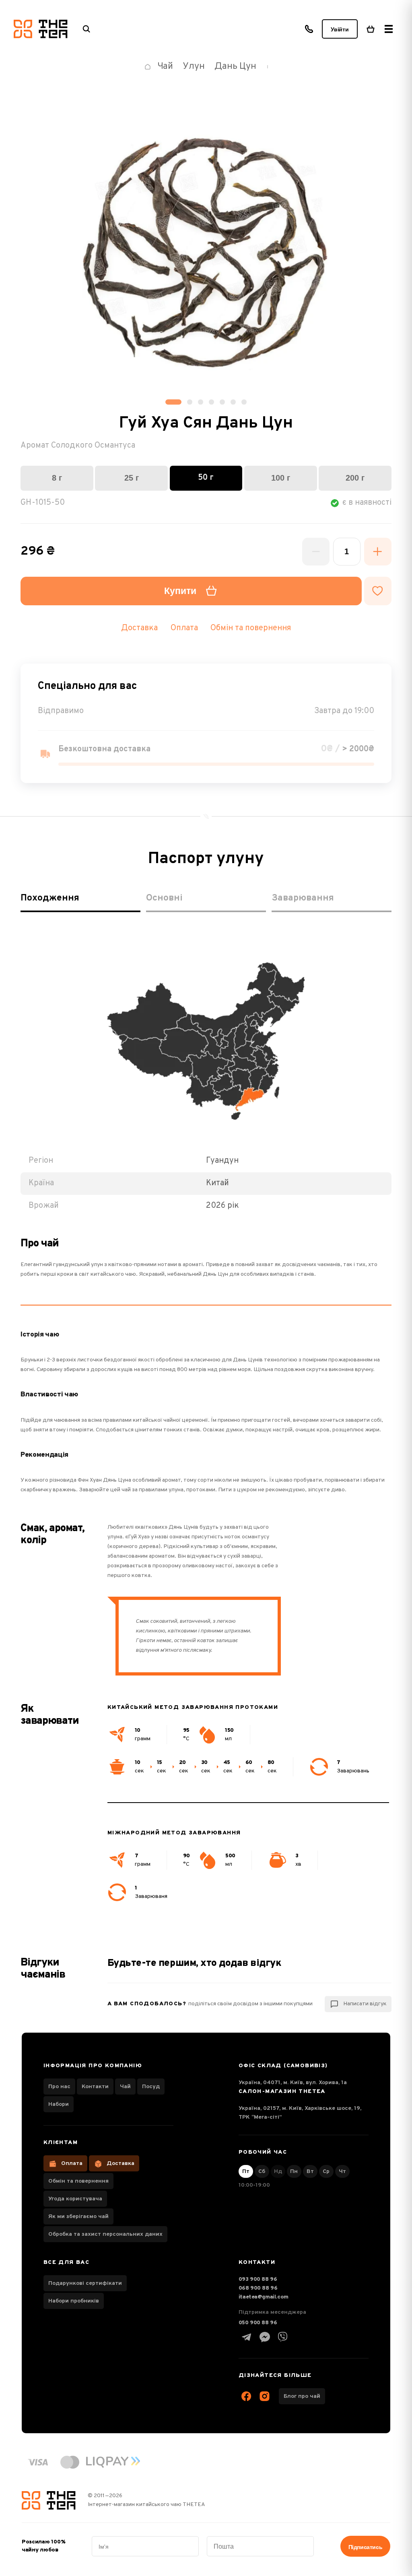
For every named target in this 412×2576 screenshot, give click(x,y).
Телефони (309, 29)
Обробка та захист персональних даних (105, 2234)
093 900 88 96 (258, 2279)
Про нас (59, 2087)
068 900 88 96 (258, 2288)
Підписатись (365, 2547)
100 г (281, 478)
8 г (57, 478)
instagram (265, 2396)
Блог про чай (302, 2396)
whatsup (265, 2337)
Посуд (151, 2087)
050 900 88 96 (258, 2323)
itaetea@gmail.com (264, 2297)
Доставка (121, 2164)
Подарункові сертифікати (85, 2283)
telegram (247, 2337)
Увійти (340, 29)
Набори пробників (74, 2301)
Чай (125, 2087)
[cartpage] (371, 29)
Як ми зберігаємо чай (78, 2217)
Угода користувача (75, 2199)
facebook (247, 2396)
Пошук (87, 29)
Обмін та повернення (251, 628)
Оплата (72, 2164)
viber (283, 2337)
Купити (180, 591)
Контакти (95, 2087)
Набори (59, 2104)
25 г (132, 478)
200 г (355, 478)
